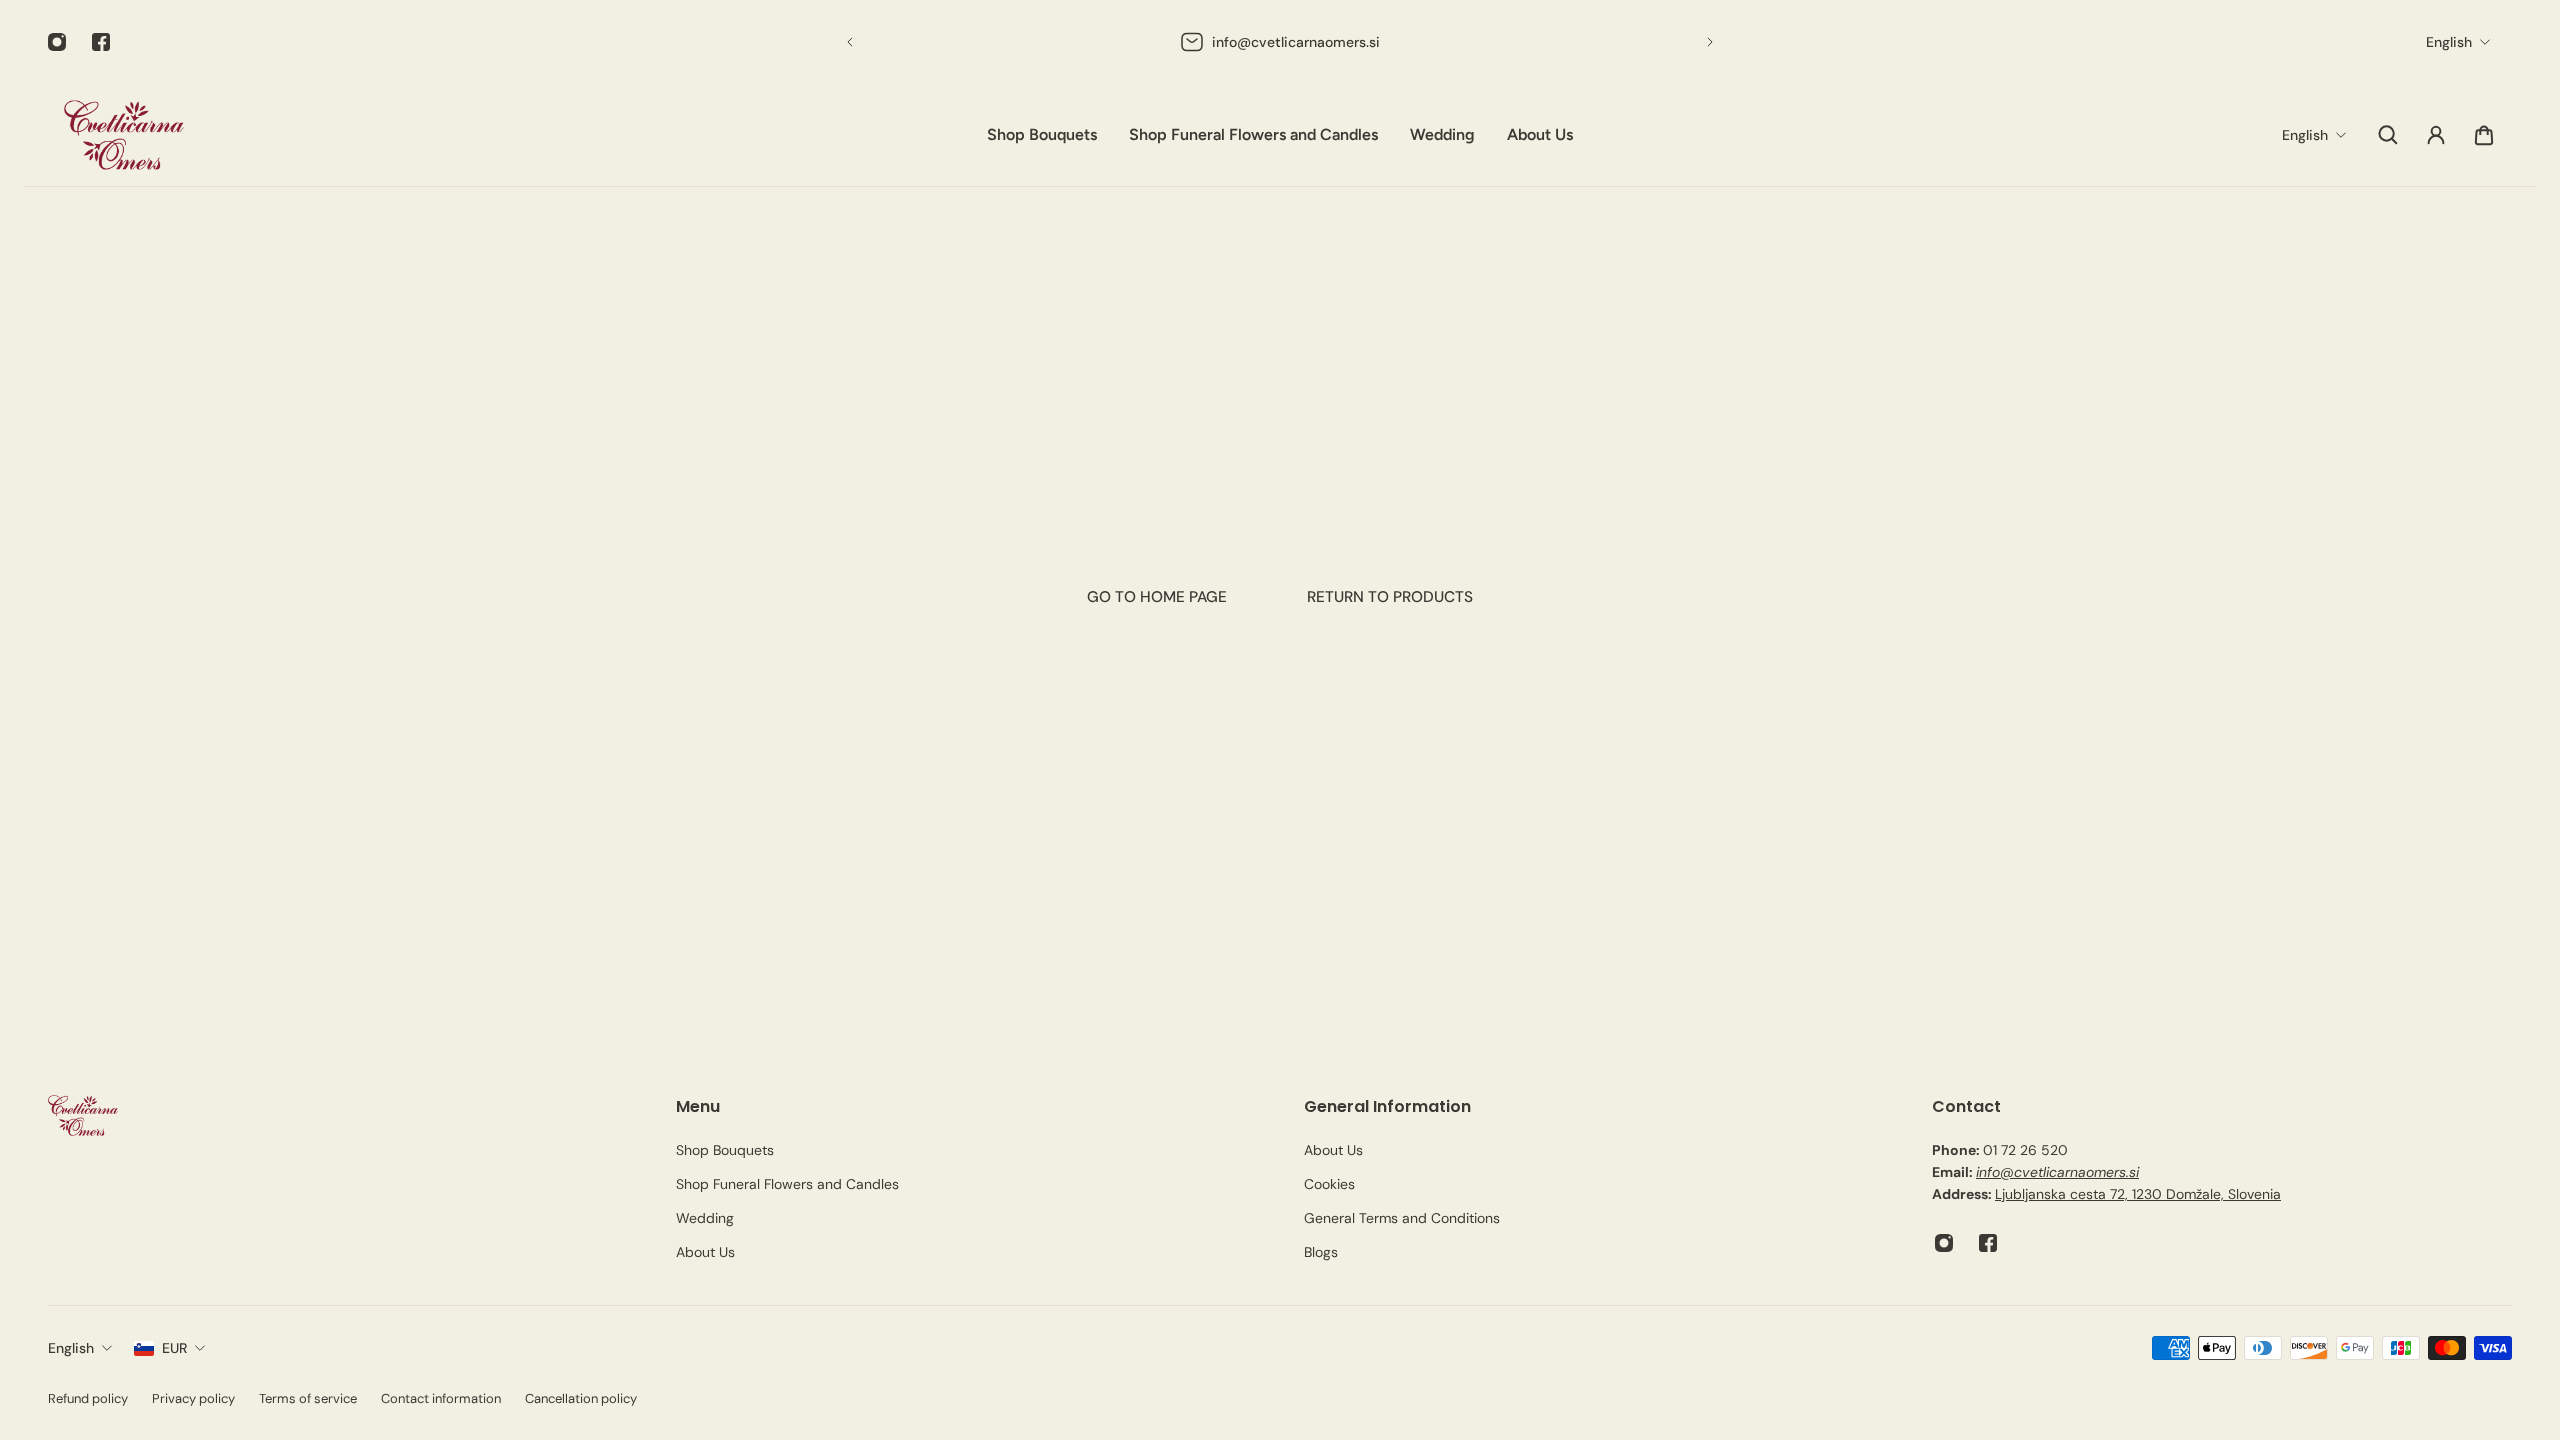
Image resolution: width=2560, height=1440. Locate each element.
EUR (174, 1348)
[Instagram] (57, 42)
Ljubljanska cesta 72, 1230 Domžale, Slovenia (2138, 1194)
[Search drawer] (2388, 135)
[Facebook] (101, 42)
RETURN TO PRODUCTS (1390, 597)
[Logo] (124, 135)
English (71, 1348)
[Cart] (2484, 135)
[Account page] (2436, 135)
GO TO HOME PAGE (1157, 597)
